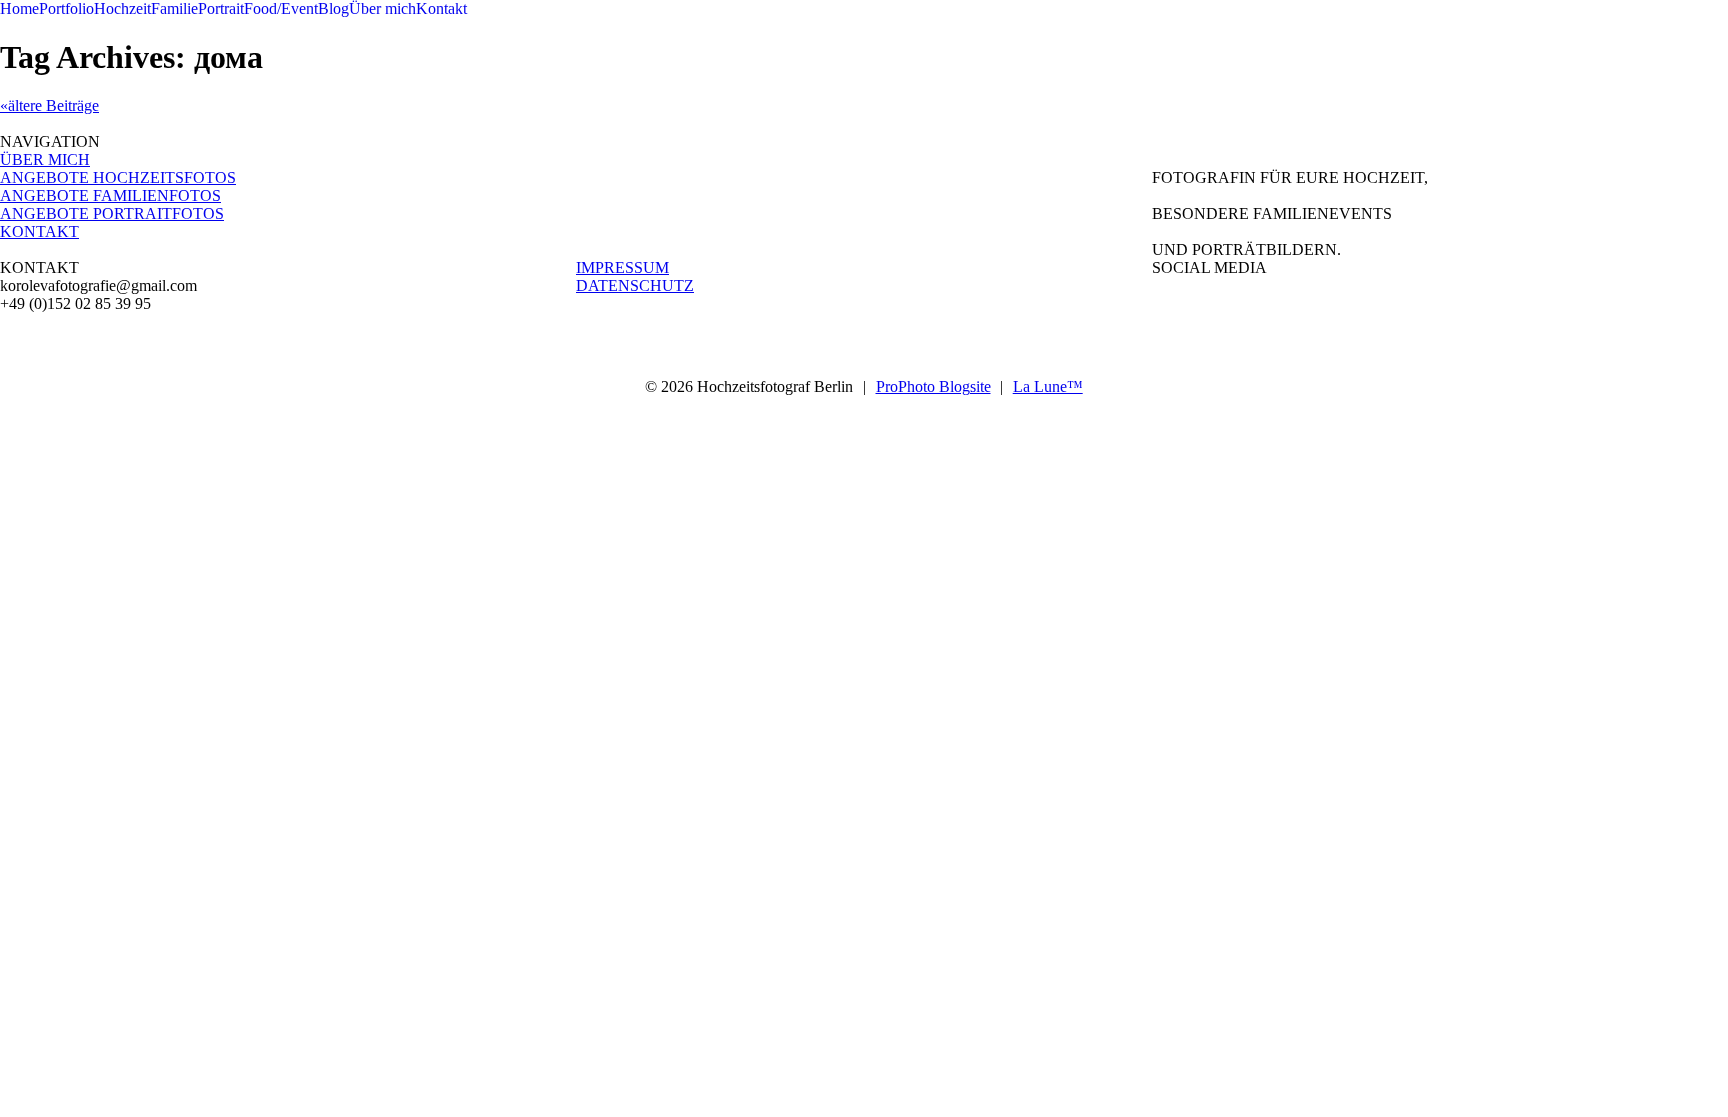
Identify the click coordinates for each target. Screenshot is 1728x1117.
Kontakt (441, 8)
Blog (333, 8)
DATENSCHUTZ (635, 285)
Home (19, 8)
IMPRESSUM (622, 267)
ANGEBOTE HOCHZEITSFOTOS (118, 177)
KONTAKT (39, 231)
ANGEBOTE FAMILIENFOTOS (110, 195)
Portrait (221, 8)
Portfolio (66, 8)
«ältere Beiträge (49, 105)
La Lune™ (1048, 386)
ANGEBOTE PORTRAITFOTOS (112, 213)
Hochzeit (122, 8)
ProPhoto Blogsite (933, 386)
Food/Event (281, 8)
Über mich (382, 8)
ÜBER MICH (45, 159)
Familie (174, 8)
